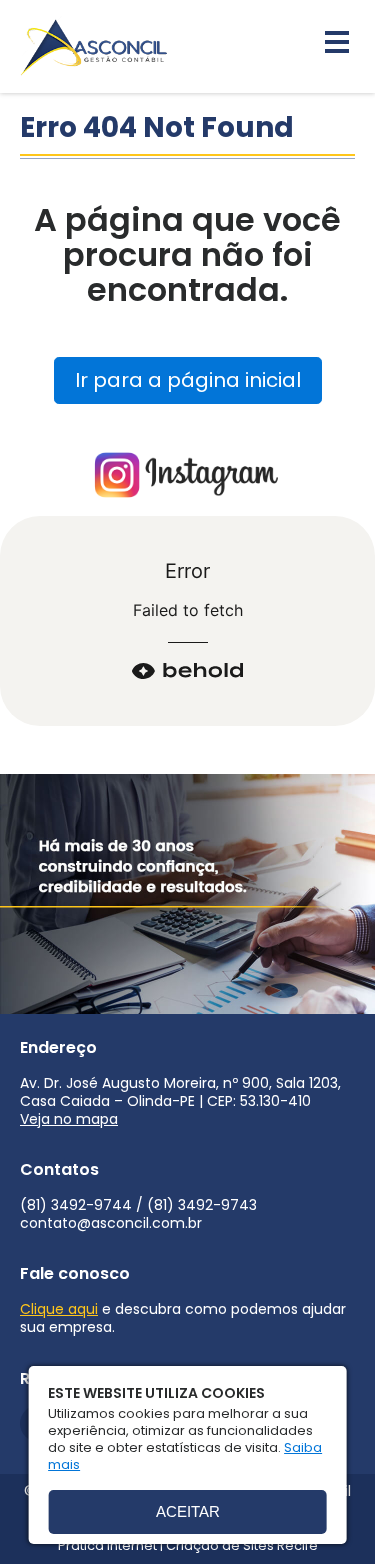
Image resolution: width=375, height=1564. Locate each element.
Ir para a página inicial (188, 380)
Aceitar (188, 1511)
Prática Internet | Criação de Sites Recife (188, 1545)
